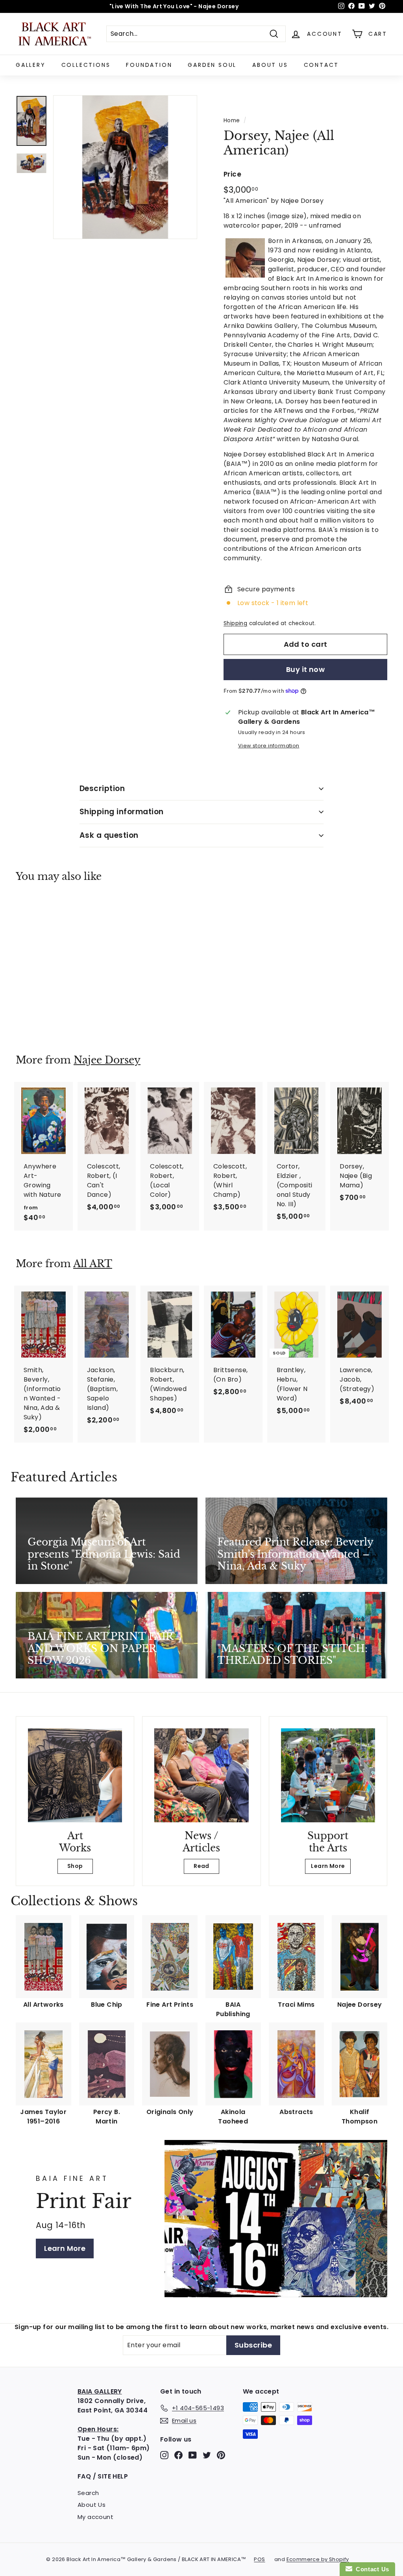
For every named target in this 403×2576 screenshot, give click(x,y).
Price (232, 174)
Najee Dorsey (107, 1060)
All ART (93, 1264)
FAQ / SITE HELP (103, 2476)
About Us (270, 65)
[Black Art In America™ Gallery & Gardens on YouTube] (193, 2455)
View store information (269, 746)
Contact (322, 65)
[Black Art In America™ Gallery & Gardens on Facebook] (178, 2455)
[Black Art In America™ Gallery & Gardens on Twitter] (207, 2455)
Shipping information (122, 812)
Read (201, 1866)
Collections (86, 65)
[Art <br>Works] (75, 1775)
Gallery (31, 65)
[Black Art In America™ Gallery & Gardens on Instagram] (164, 2455)
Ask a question (109, 835)
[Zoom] (125, 167)
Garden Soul (212, 65)
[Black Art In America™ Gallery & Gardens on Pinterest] (221, 2455)
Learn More (328, 1866)
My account (95, 2517)
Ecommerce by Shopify (318, 2559)
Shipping (235, 623)
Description (102, 788)
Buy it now (306, 669)
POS (259, 2559)
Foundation (149, 65)
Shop (75, 1866)
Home (232, 121)
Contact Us (371, 2569)
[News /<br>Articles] (201, 1775)
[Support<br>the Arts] (328, 1775)
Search (88, 2493)
